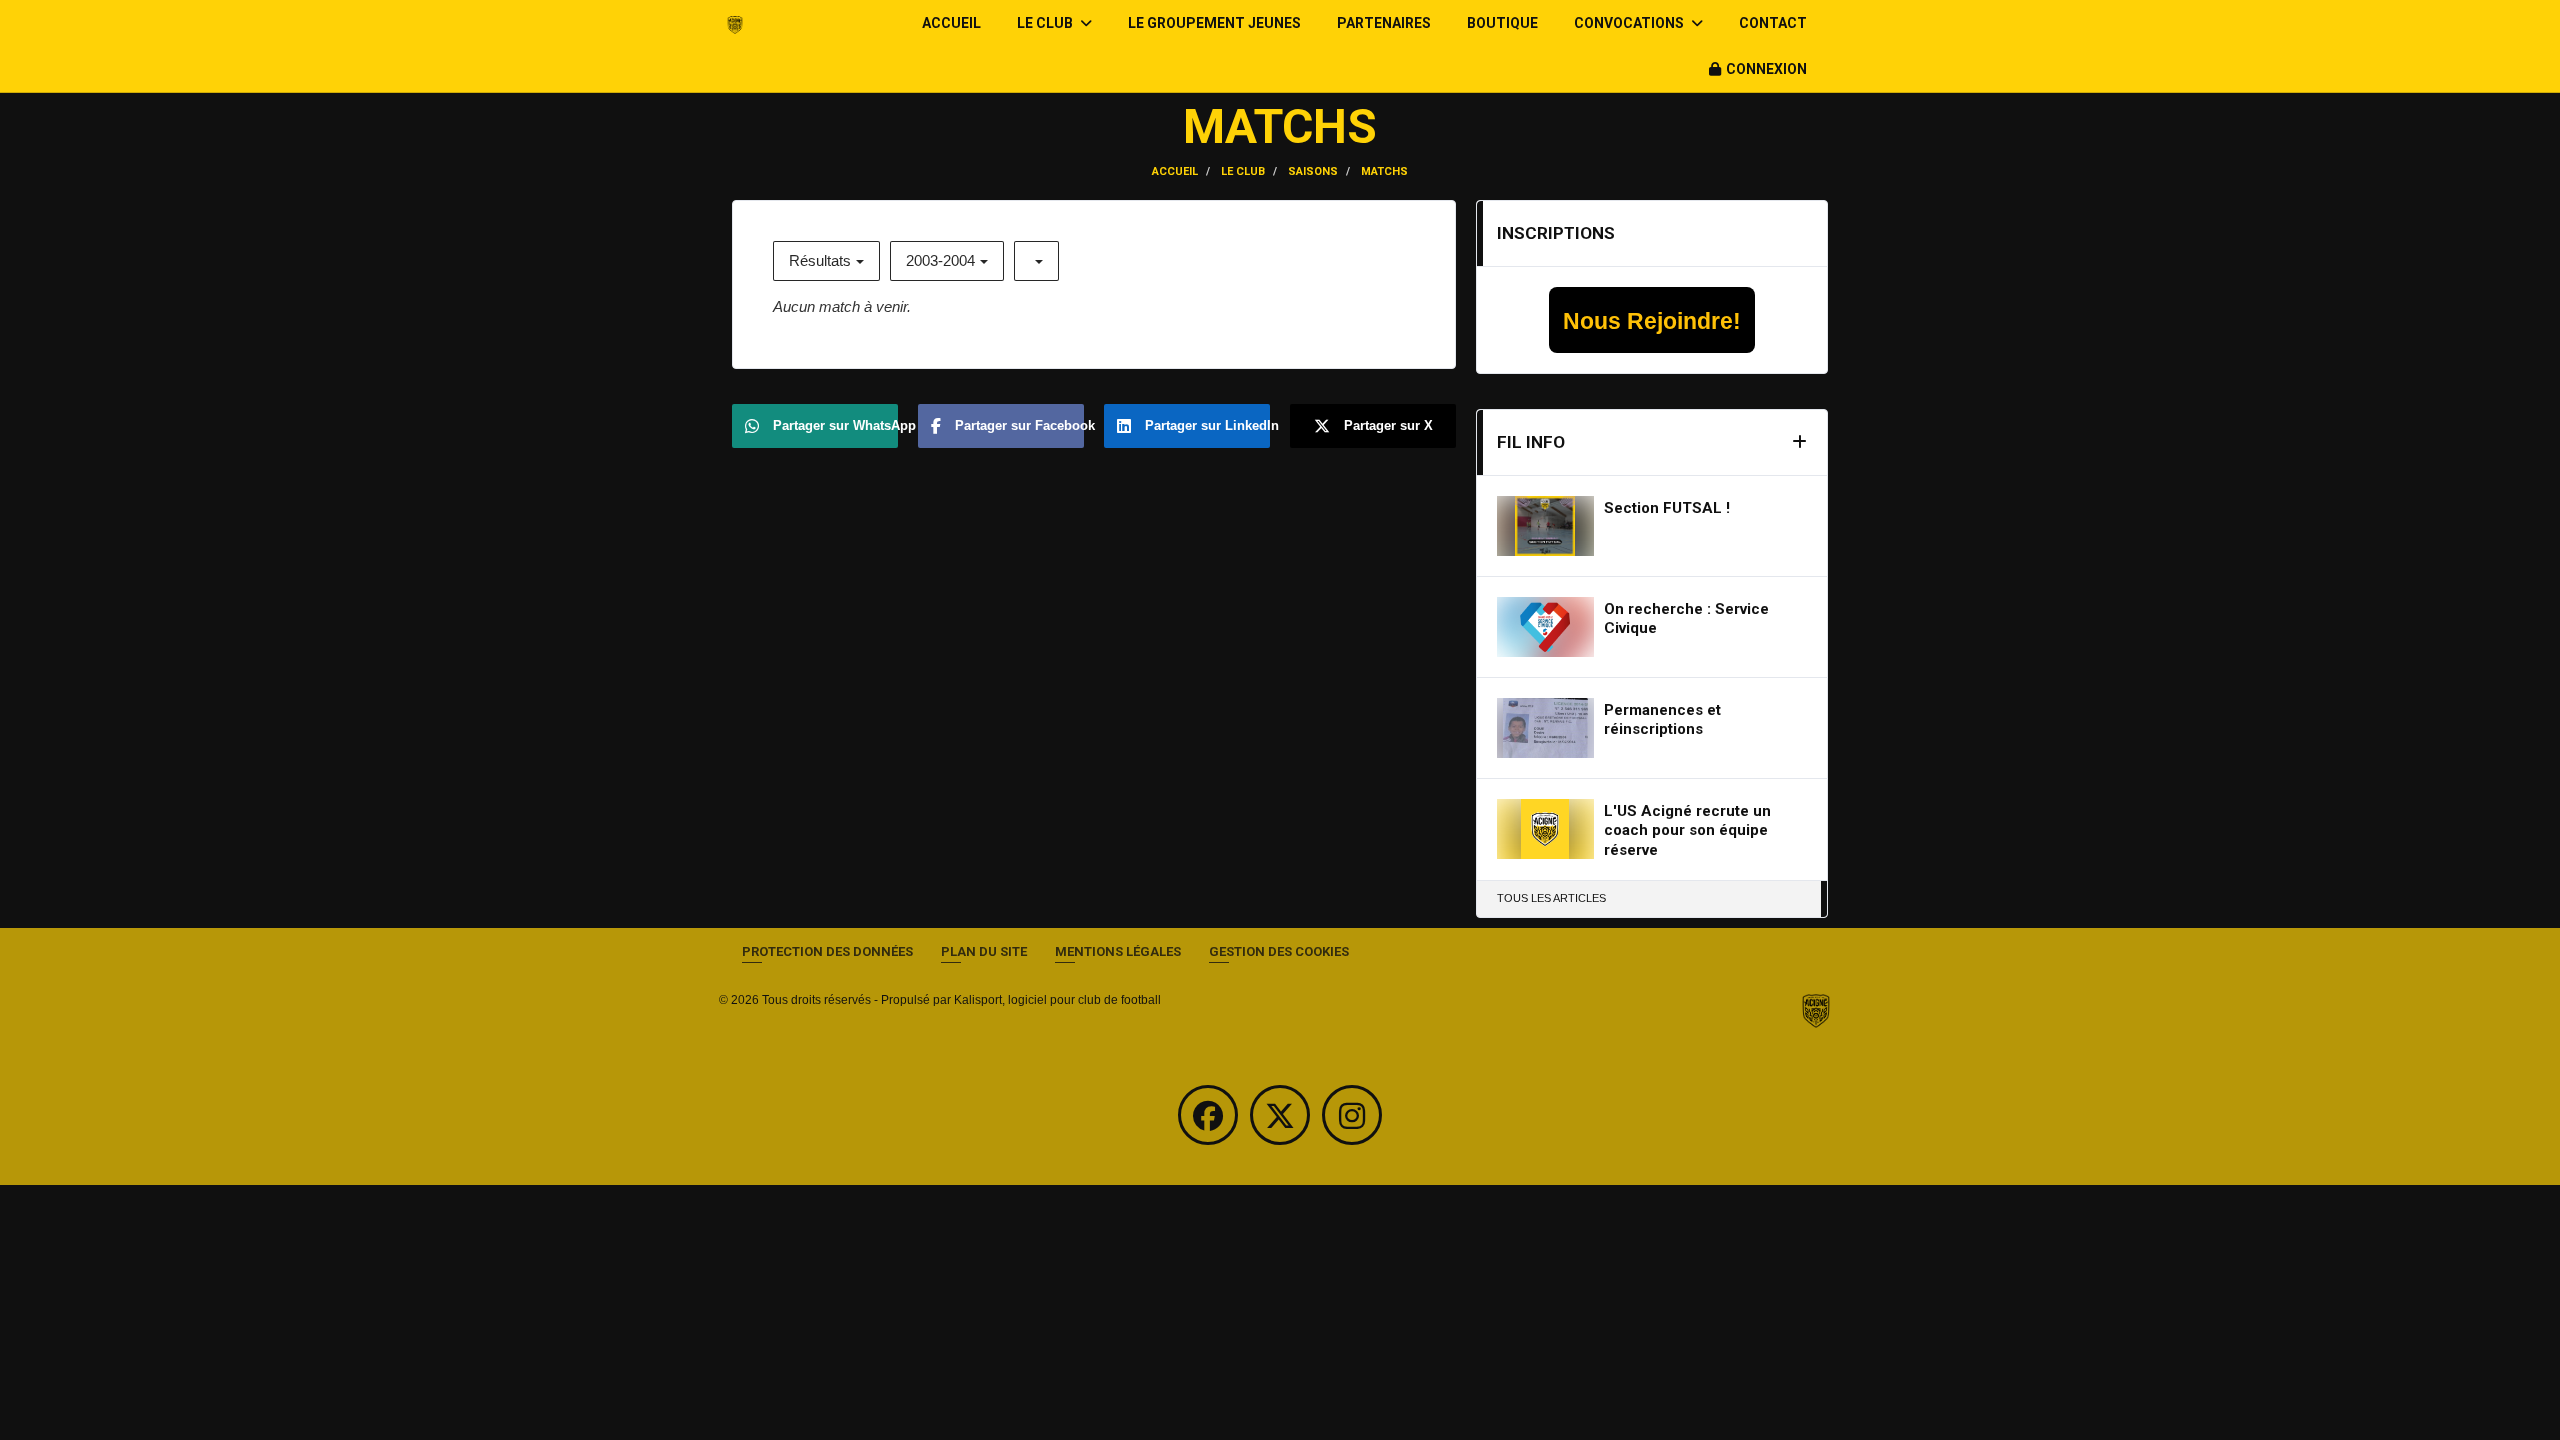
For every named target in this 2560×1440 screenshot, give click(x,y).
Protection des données (827, 951)
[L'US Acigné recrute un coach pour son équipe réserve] (1545, 829)
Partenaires (1384, 23)
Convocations (1630, 23)
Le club (1046, 23)
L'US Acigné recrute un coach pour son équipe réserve (1687, 830)
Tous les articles (1551, 898)
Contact (1773, 23)
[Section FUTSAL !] (1545, 526)
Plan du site (984, 951)
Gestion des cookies (1279, 951)
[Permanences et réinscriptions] (1545, 728)
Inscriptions (1556, 233)
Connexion (1766, 69)
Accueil (951, 23)
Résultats (820, 260)
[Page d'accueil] (1816, 1011)
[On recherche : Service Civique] (1545, 627)
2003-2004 (940, 260)
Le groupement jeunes (1214, 23)
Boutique (1502, 23)
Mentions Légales (1118, 951)
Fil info (1531, 442)
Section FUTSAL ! (1667, 508)
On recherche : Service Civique (1686, 619)
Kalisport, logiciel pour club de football (1057, 1000)
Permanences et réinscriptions (1662, 720)
